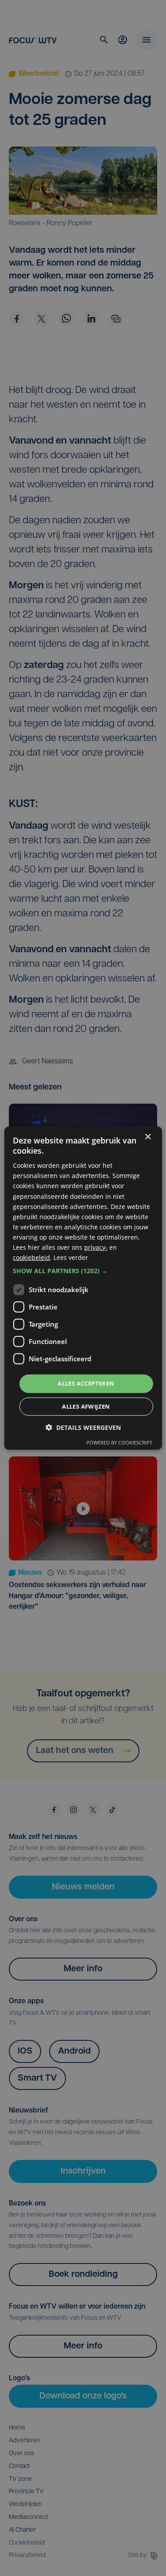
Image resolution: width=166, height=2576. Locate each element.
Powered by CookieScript (119, 1442)
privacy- (96, 1247)
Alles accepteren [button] (86, 1383)
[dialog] (83, 1288)
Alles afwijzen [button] (86, 1406)
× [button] (148, 1137)
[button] (83, 1271)
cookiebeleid (31, 1257)
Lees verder (71, 1257)
